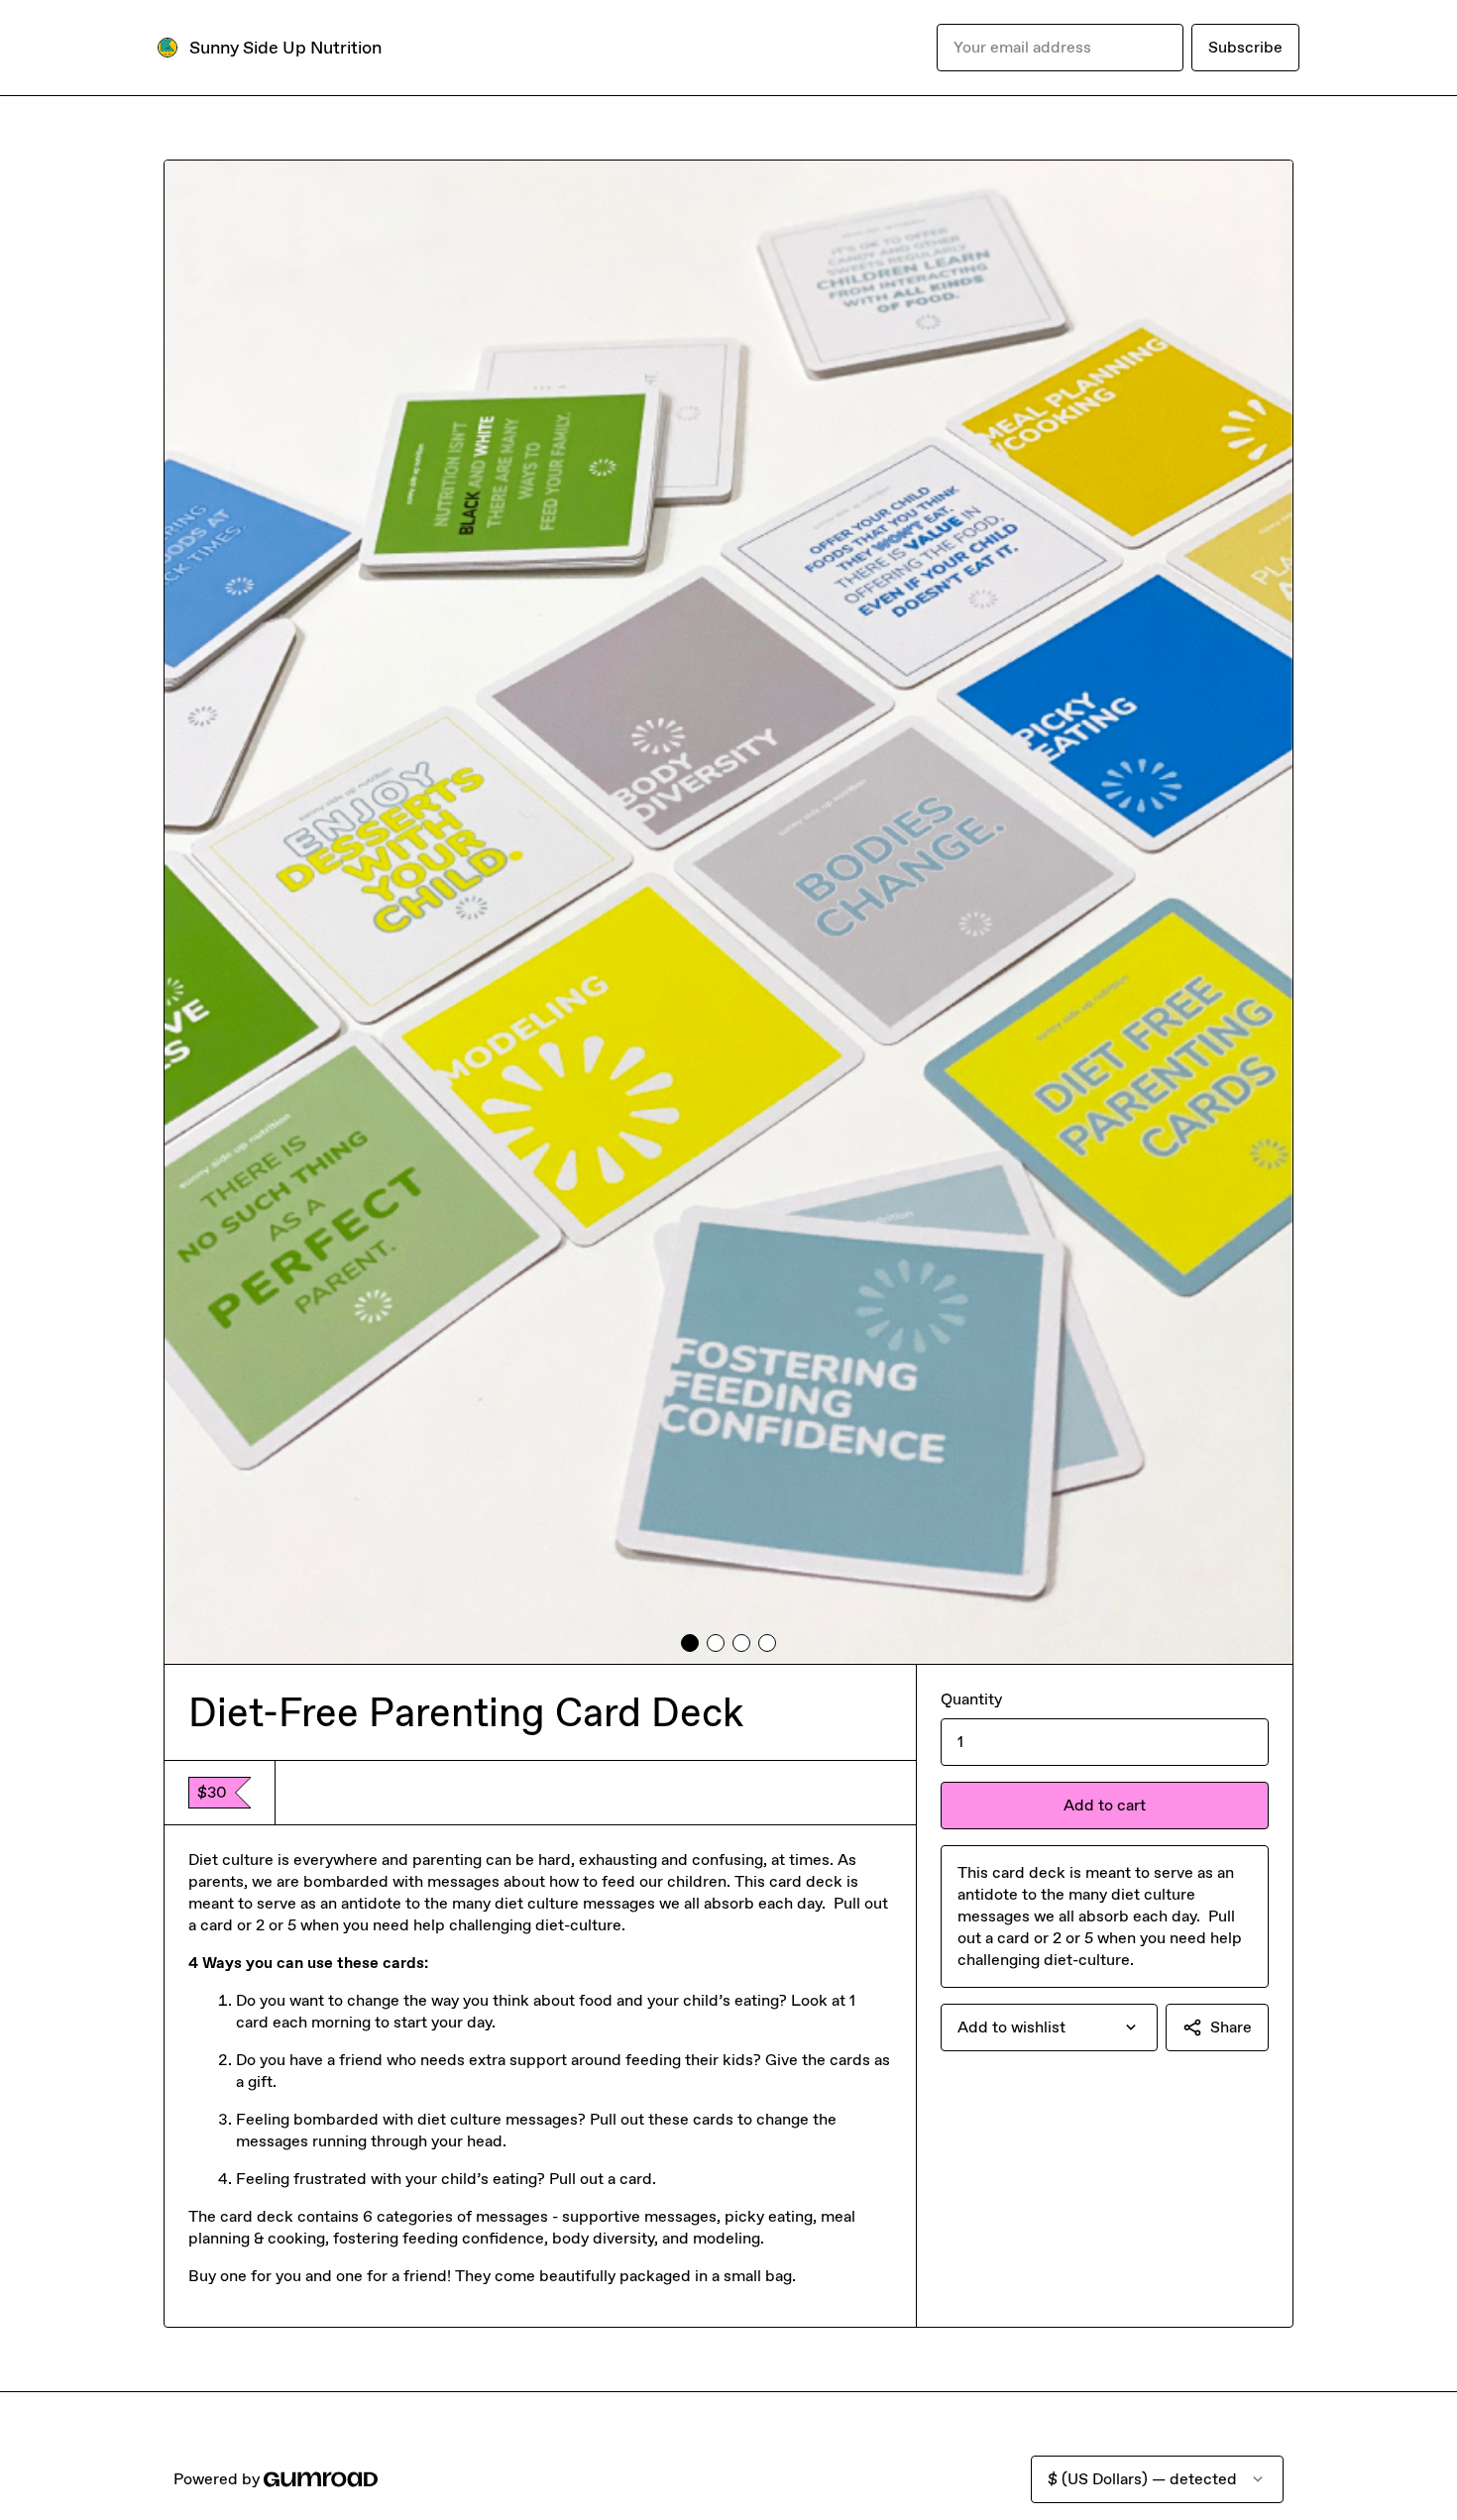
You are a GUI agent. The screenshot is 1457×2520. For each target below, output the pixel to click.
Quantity (971, 1699)
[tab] (690, 1643)
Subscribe (1245, 47)
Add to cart (1105, 1805)
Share (1231, 2027)
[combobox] (1049, 2027)
